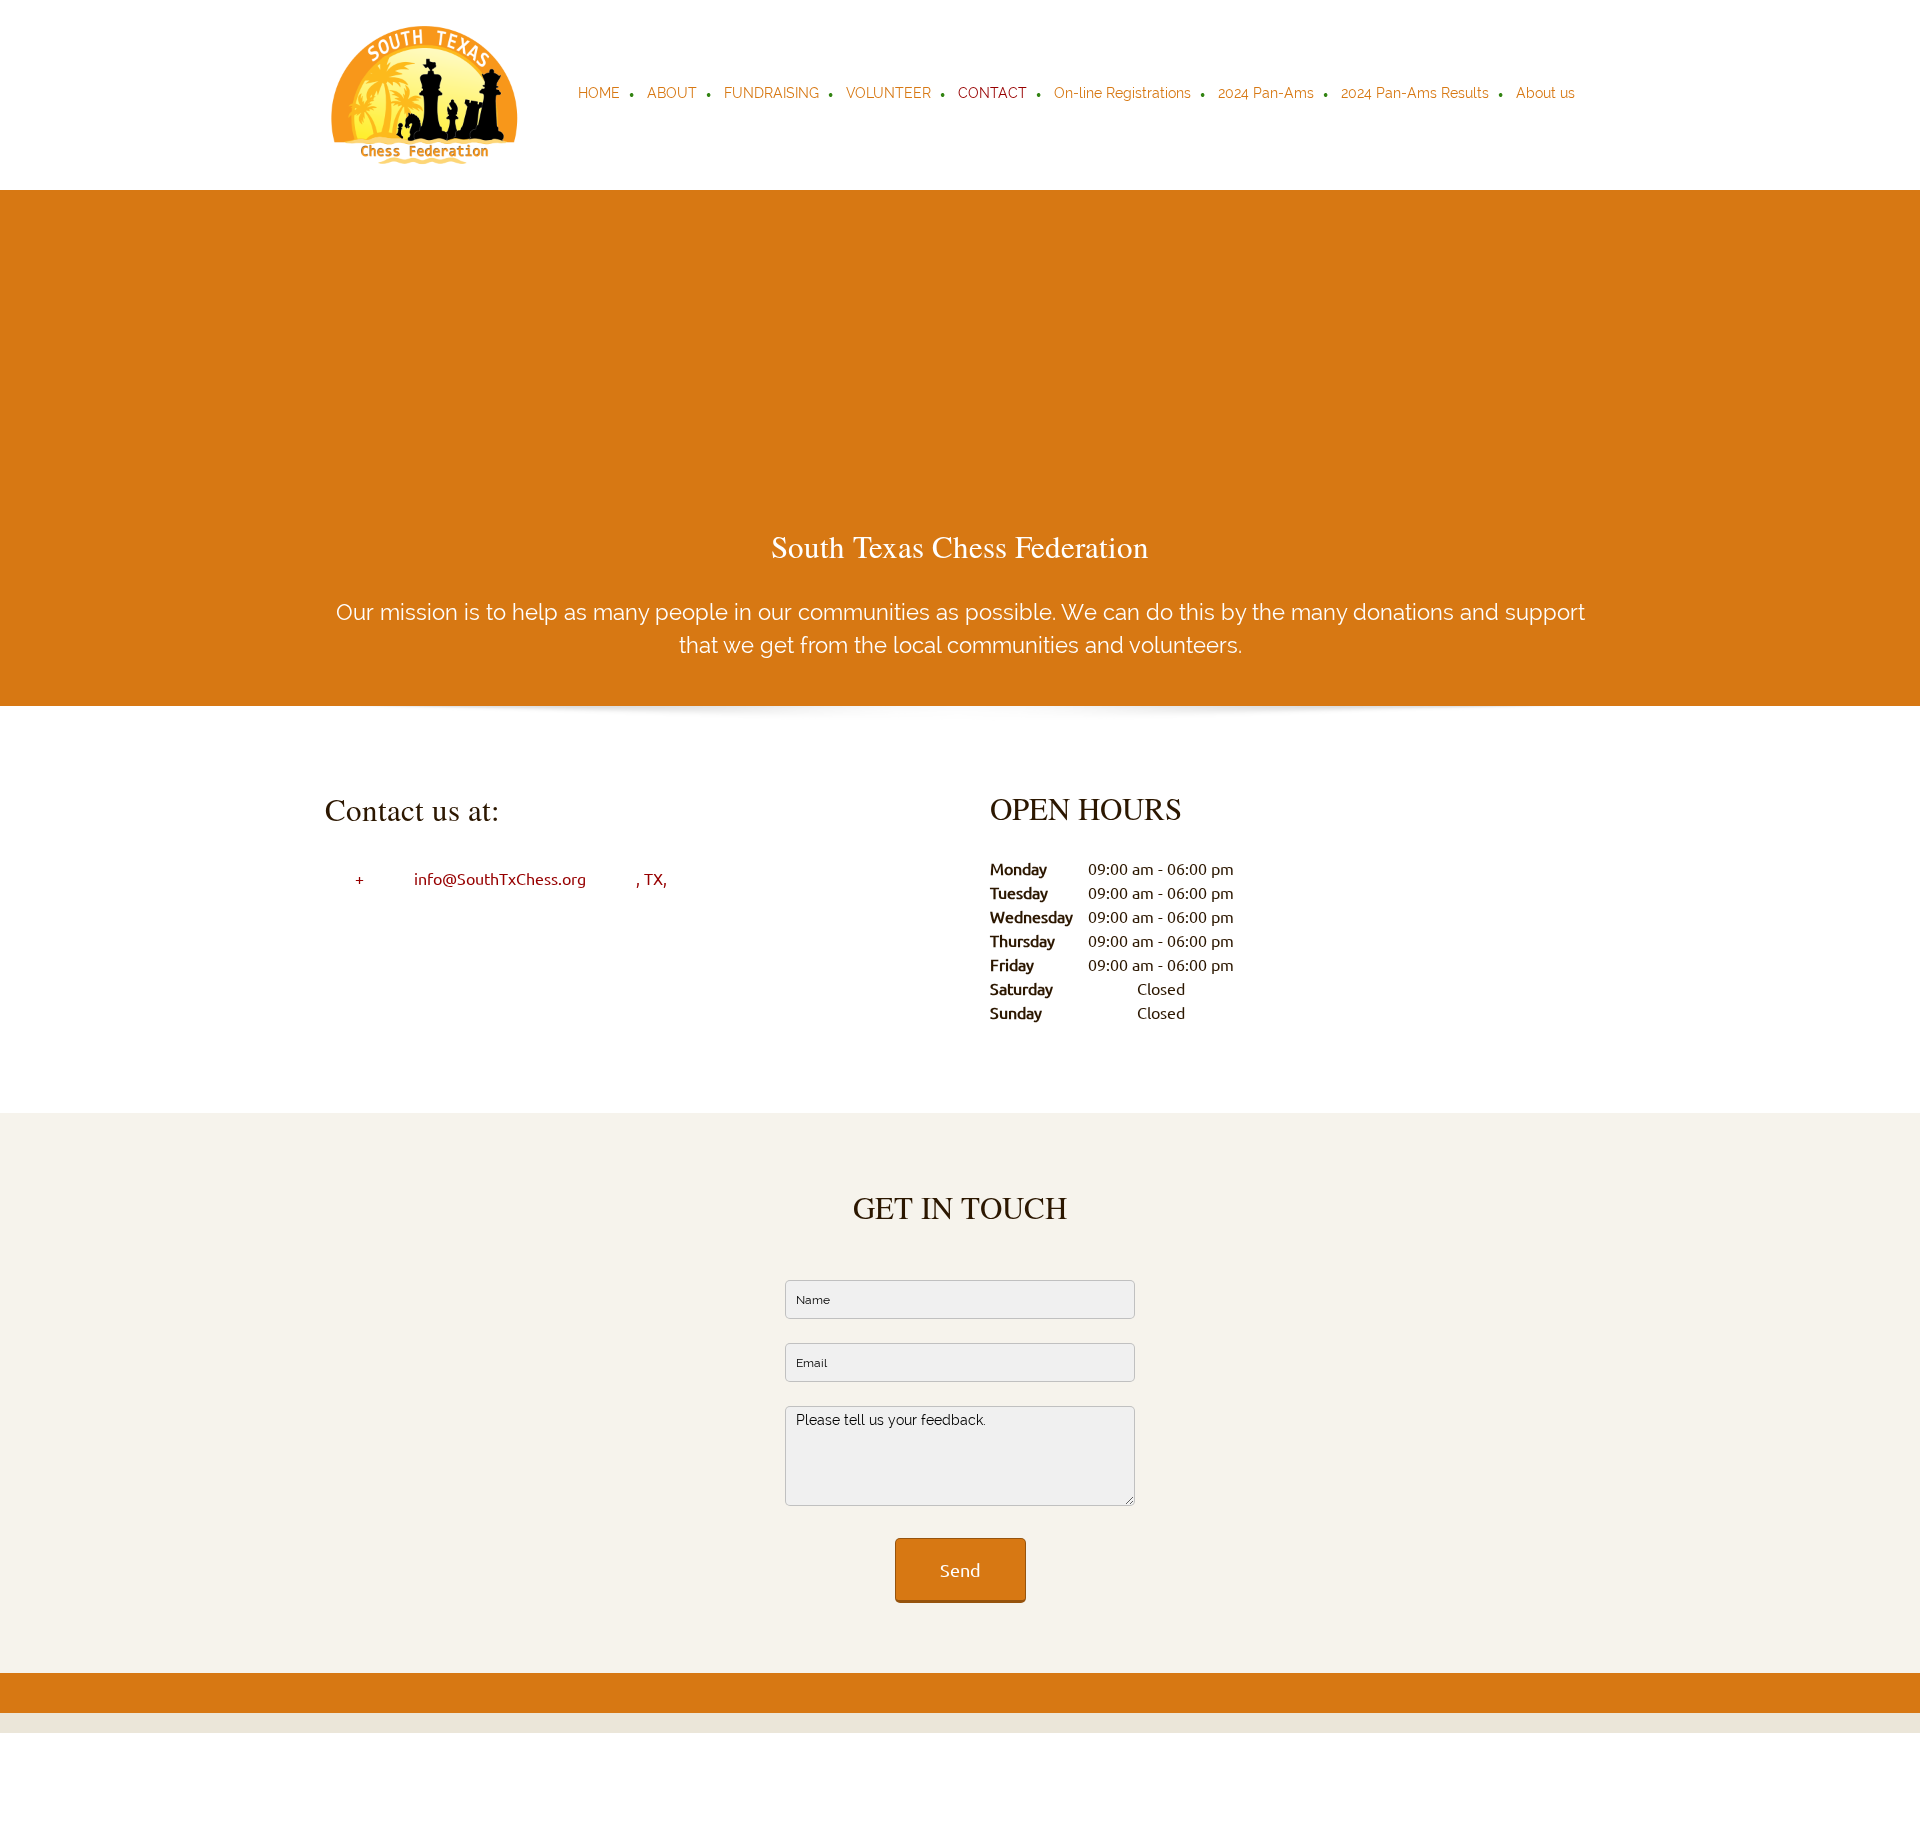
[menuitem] (600, 95)
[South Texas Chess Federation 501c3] (425, 95)
